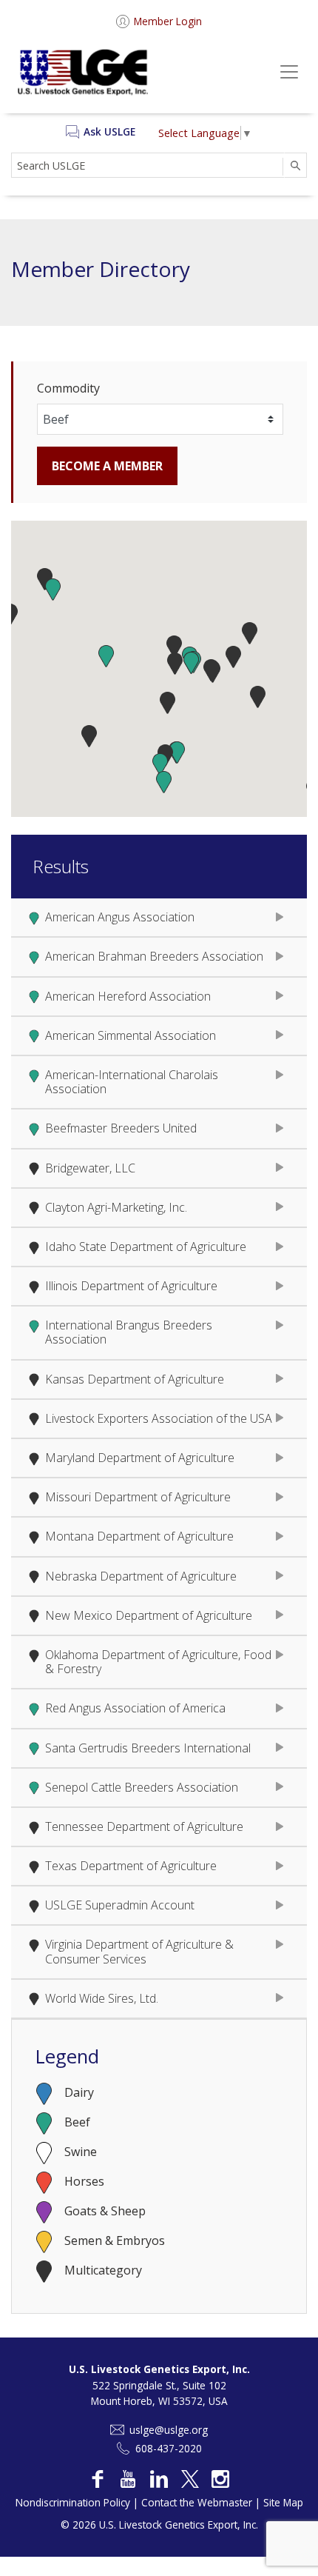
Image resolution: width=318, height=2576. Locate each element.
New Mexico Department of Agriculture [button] (149, 1615)
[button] (53, 590)
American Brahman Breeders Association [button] (154, 956)
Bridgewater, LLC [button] (90, 1168)
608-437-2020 (169, 2448)
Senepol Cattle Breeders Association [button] (142, 1787)
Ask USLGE (109, 131)
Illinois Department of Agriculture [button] (131, 1286)
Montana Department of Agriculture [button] (139, 1536)
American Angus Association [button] (120, 917)
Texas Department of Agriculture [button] (131, 1866)
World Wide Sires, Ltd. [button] (102, 1998)
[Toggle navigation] (283, 72)
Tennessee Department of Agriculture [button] (144, 1826)
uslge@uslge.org (169, 2430)
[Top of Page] (291, 2549)
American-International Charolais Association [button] (132, 1082)
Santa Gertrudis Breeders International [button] (148, 1748)
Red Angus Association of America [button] (135, 1708)
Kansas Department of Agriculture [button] (135, 1379)
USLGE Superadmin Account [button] (120, 1905)
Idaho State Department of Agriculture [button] (146, 1247)
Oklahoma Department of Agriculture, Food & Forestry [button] (158, 1662)
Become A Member (107, 466)
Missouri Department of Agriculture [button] (138, 1497)
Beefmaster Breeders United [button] (121, 1128)
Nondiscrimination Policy (73, 2502)
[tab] (159, 918)
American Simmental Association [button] (131, 1035)
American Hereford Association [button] (128, 996)
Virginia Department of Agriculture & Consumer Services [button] (139, 1951)
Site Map (283, 2502)
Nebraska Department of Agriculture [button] (141, 1576)
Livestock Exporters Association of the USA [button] (159, 1418)
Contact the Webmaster (197, 2502)
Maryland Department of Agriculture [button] (140, 1458)
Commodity (68, 388)
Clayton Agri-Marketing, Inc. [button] (116, 1207)
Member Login (168, 21)
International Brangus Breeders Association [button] (129, 1332)
